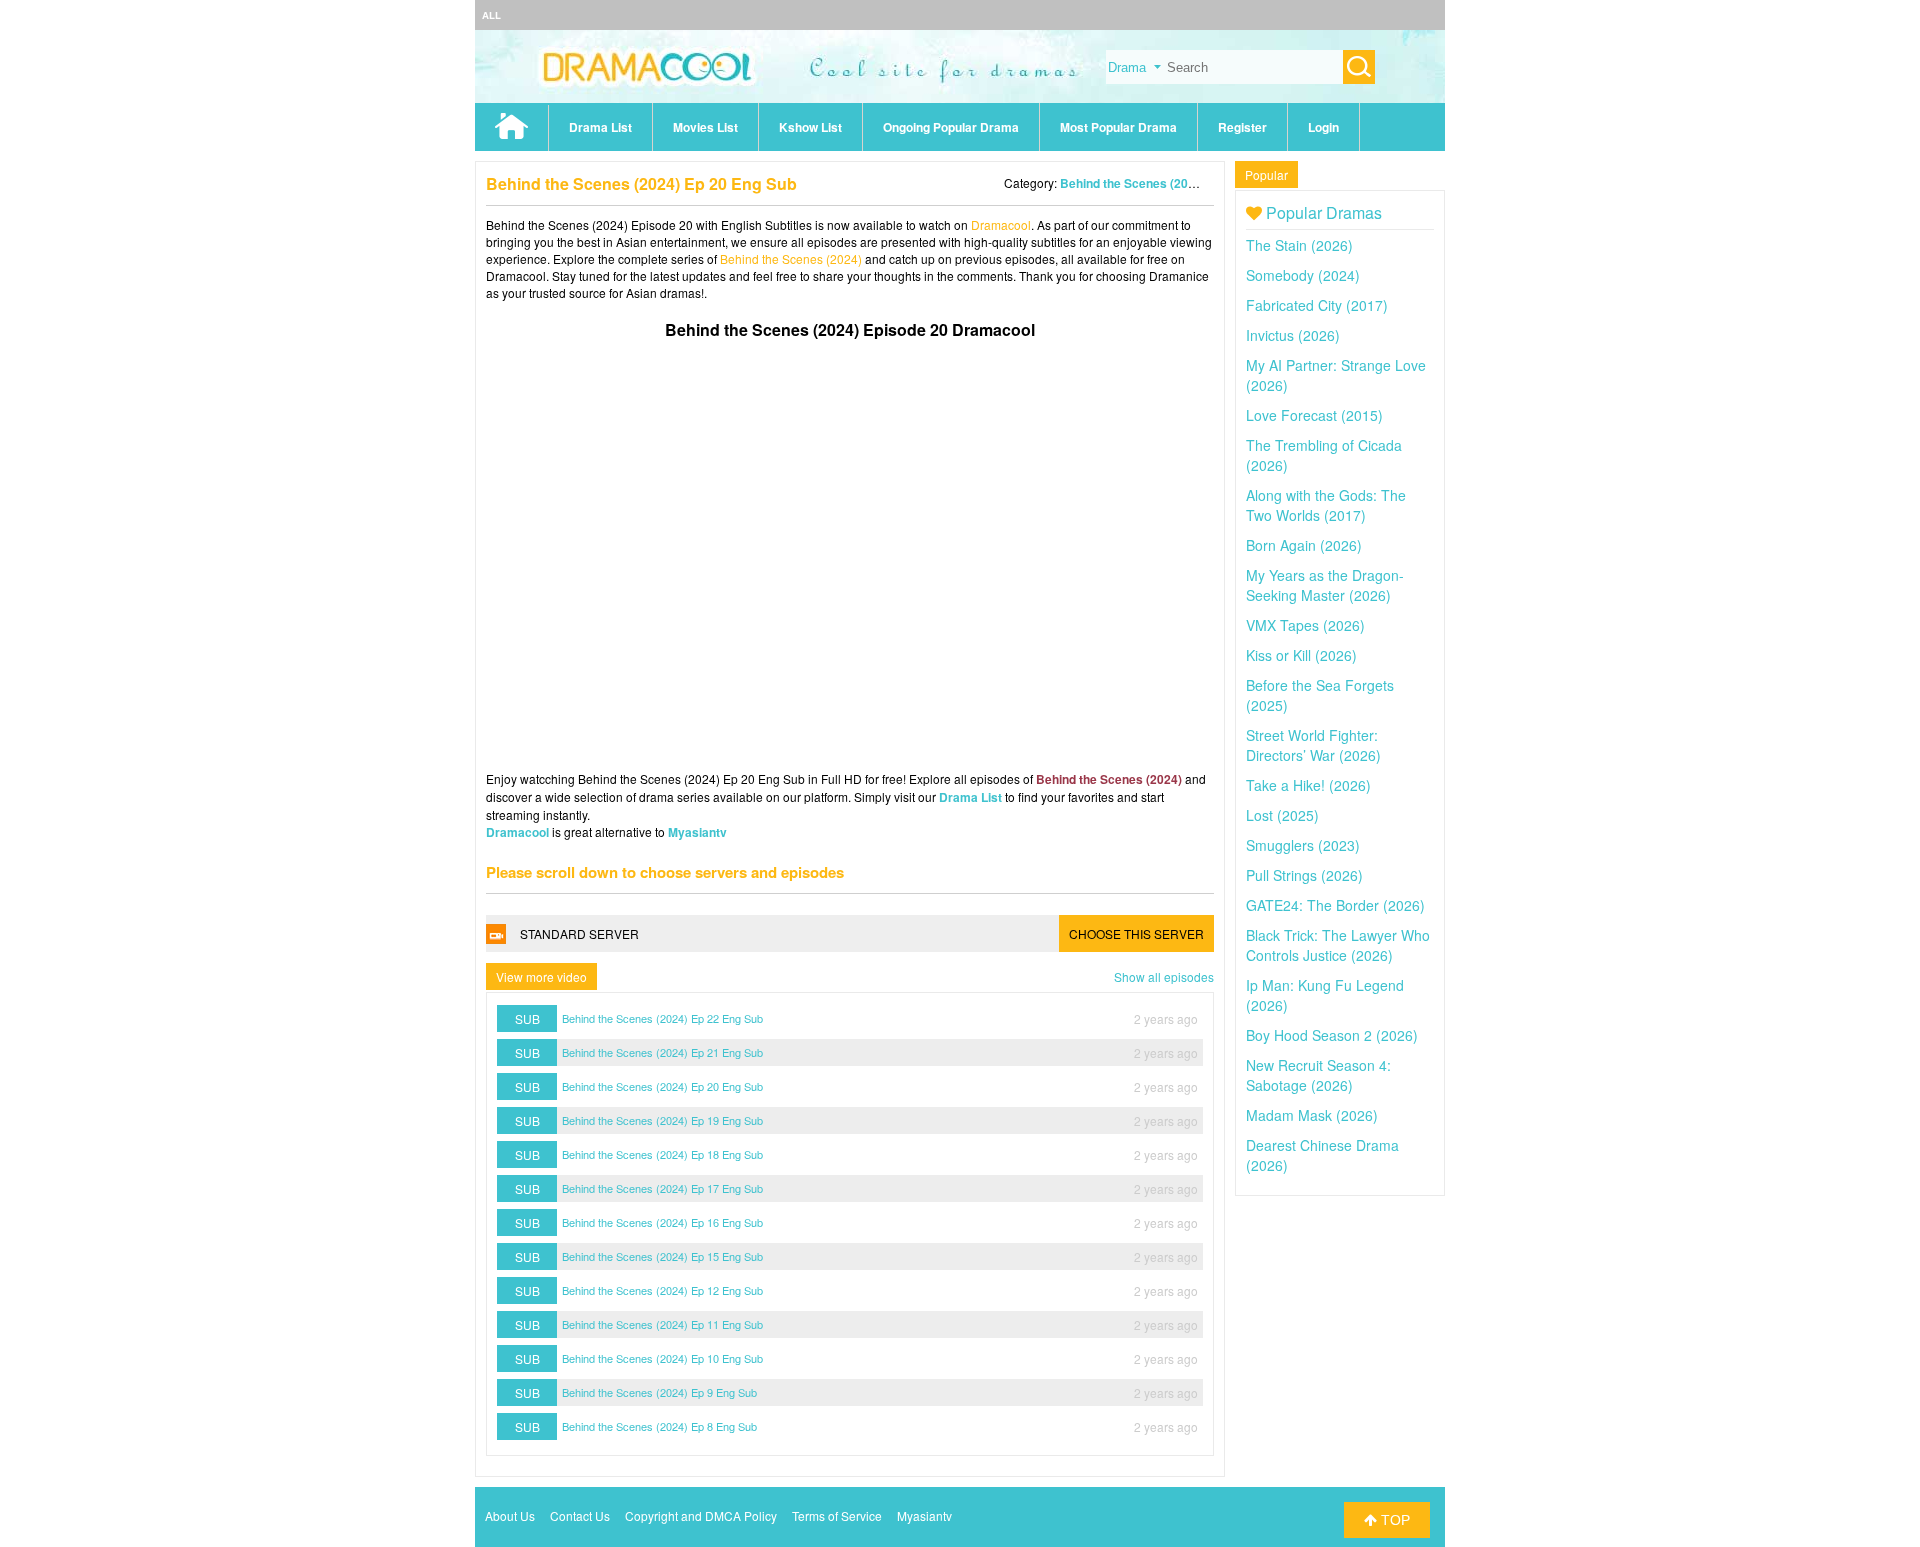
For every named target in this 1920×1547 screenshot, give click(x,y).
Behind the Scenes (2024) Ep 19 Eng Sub (662, 1120)
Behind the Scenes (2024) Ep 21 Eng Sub (662, 1052)
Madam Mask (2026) (1312, 1115)
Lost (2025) (1282, 815)
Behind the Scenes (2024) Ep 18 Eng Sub (662, 1154)
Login (1323, 127)
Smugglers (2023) (1303, 845)
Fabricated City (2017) (1317, 305)
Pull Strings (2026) (1304, 875)
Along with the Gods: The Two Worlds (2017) (1326, 505)
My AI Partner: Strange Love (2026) (1336, 375)
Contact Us (580, 1515)
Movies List (705, 127)
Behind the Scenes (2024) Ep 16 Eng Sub (662, 1222)
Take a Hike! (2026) (1308, 785)
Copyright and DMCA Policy (701, 1515)
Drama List (600, 127)
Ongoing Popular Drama (951, 127)
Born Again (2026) (1304, 545)
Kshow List (810, 127)
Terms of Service (837, 1515)
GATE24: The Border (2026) (1335, 905)
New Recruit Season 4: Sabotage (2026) (1318, 1075)
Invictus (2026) (1293, 335)
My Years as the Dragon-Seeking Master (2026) (1325, 585)
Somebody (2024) (1303, 275)
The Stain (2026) (1299, 245)
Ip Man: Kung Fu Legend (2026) (1325, 995)
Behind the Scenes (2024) (1133, 183)
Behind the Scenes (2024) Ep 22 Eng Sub (662, 1018)
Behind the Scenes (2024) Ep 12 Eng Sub (662, 1290)
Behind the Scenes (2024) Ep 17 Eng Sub (662, 1188)
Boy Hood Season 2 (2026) (1332, 1035)
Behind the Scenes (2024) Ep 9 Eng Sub (659, 1392)
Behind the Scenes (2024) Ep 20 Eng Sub (662, 1086)
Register (1242, 127)
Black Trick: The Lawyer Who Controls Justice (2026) (1338, 945)
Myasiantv (697, 832)
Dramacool (1001, 224)
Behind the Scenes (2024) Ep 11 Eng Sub (662, 1324)
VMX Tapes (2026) (1305, 625)
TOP (1393, 1520)
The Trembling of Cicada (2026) (1324, 455)
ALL (491, 15)
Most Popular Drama (1118, 127)
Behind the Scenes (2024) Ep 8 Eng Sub (659, 1426)
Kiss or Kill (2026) (1301, 655)
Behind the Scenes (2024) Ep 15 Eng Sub (662, 1256)
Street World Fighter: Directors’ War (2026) (1313, 745)
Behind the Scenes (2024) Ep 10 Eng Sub (662, 1358)
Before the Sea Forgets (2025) (1320, 695)
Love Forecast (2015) (1314, 415)
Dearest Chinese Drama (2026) (1322, 1155)
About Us (510, 1515)
